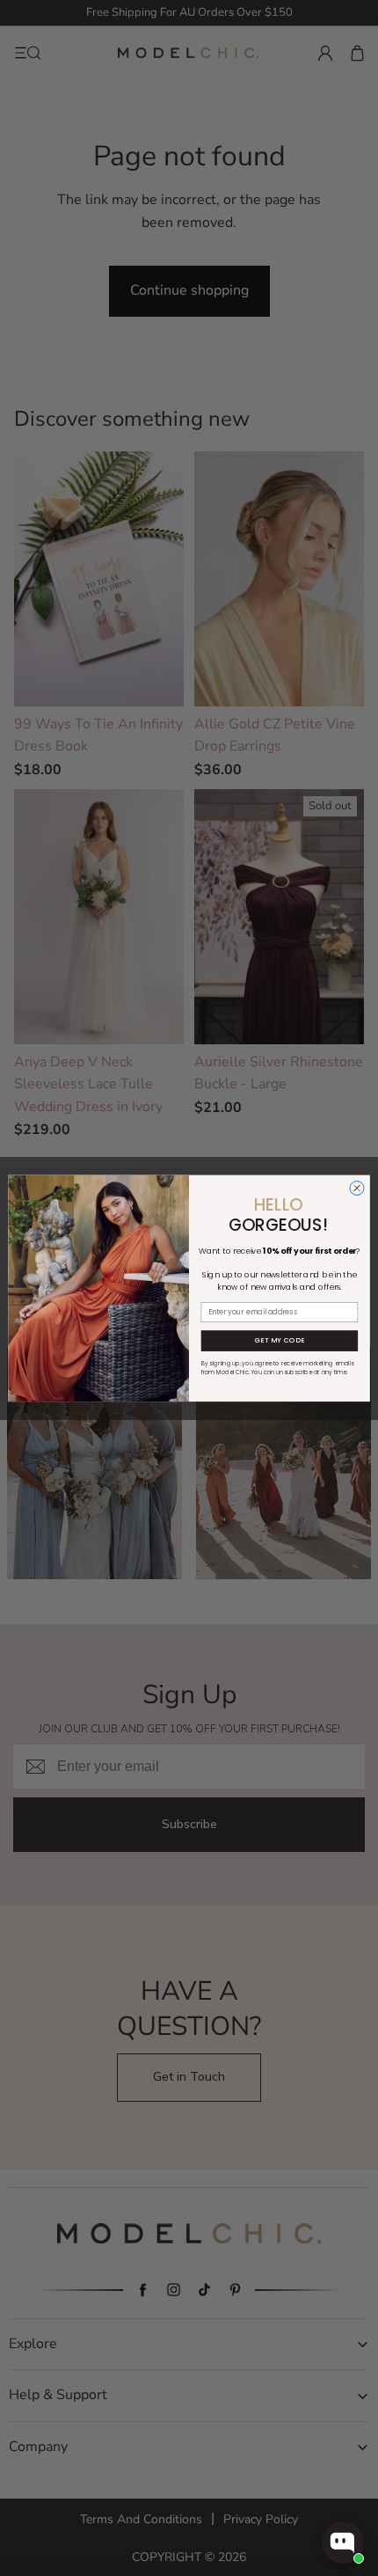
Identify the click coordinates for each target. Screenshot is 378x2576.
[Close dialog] (357, 1188)
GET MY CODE (280, 1340)
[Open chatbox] (343, 2543)
